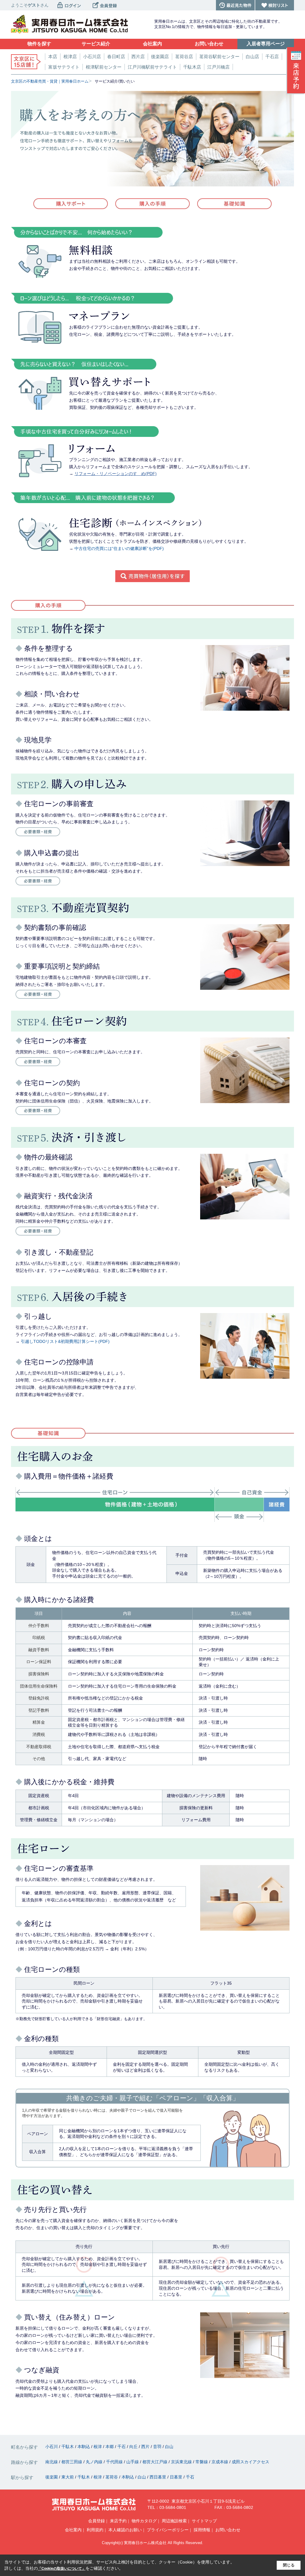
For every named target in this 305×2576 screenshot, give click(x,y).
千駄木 (68, 2447)
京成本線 (220, 2462)
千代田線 (115, 2462)
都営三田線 (72, 2462)
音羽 (158, 2447)
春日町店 (116, 57)
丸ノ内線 (95, 2462)
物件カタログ (144, 2521)
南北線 (52, 2462)
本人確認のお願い (125, 2530)
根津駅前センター (104, 67)
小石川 (52, 2447)
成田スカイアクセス (250, 2462)
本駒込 (84, 2447)
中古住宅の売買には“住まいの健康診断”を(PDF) (119, 548)
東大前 (68, 2477)
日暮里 (177, 2477)
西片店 (138, 57)
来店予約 (118, 2521)
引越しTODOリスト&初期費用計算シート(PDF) (65, 1341)
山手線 (133, 2462)
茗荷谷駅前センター (219, 57)
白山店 (252, 57)
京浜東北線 (182, 2462)
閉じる (289, 2565)
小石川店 (92, 57)
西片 (146, 2447)
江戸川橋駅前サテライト (152, 67)
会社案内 (73, 2530)
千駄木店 (192, 67)
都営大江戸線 (155, 2462)
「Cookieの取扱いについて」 (62, 2569)
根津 (98, 2447)
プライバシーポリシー (168, 2530)
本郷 (110, 2447)
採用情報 (202, 2530)
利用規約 (95, 2530)
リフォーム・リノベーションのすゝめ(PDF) (116, 474)
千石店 (272, 57)
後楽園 (52, 2477)
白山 (169, 2447)
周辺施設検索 (174, 2521)
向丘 (134, 2447)
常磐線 (202, 2462)
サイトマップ (204, 2521)
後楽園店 (160, 57)
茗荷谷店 (184, 57)
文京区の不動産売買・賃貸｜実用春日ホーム (50, 81)
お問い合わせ (228, 2530)
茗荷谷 (112, 2477)
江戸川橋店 (218, 67)
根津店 (70, 57)
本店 (53, 57)
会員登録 (97, 2521)
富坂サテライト (64, 67)
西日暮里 (158, 2477)
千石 (122, 2447)
